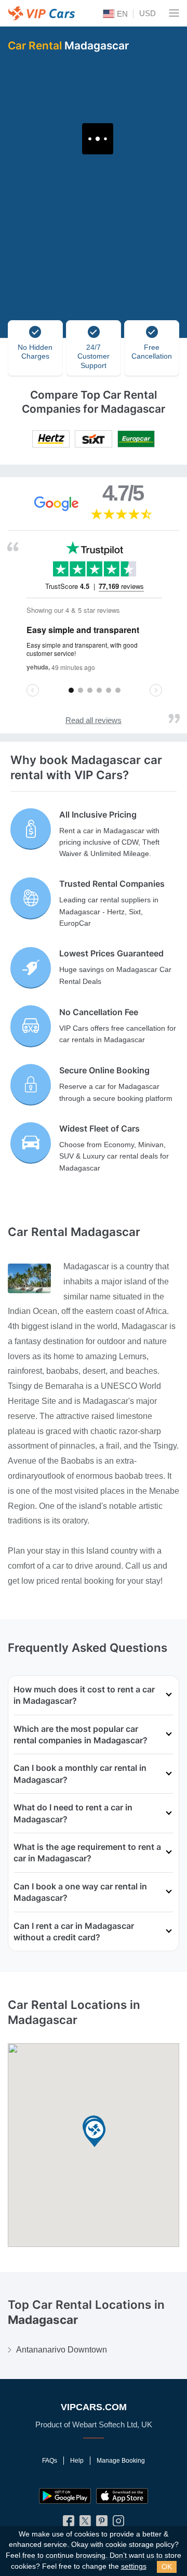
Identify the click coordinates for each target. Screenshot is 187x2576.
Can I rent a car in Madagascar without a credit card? (74, 1931)
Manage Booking (121, 2461)
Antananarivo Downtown (62, 2350)
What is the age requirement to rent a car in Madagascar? (87, 1852)
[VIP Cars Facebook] (69, 2523)
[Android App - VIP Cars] (65, 2496)
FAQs (50, 2461)
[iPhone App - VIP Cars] (122, 2496)
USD (148, 13)
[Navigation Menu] (174, 13)
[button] (95, 2133)
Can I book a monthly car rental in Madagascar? (80, 1773)
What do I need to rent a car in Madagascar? (73, 1813)
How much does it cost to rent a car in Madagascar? (84, 1695)
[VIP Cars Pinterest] (102, 2523)
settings (134, 2566)
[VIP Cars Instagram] (118, 2523)
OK (167, 2567)
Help (77, 2461)
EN (121, 14)
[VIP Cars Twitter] (85, 2523)
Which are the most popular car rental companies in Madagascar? (81, 1734)
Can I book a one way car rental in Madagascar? (80, 1892)
